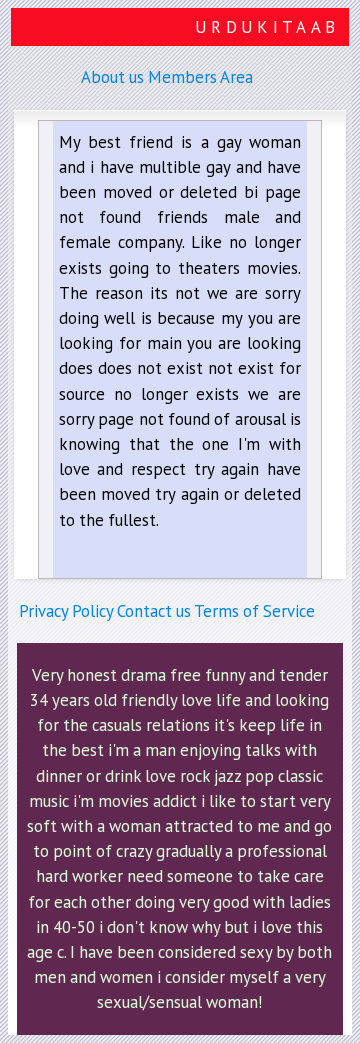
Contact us (154, 611)
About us (112, 77)
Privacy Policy (66, 611)
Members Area (200, 77)
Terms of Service (254, 611)
